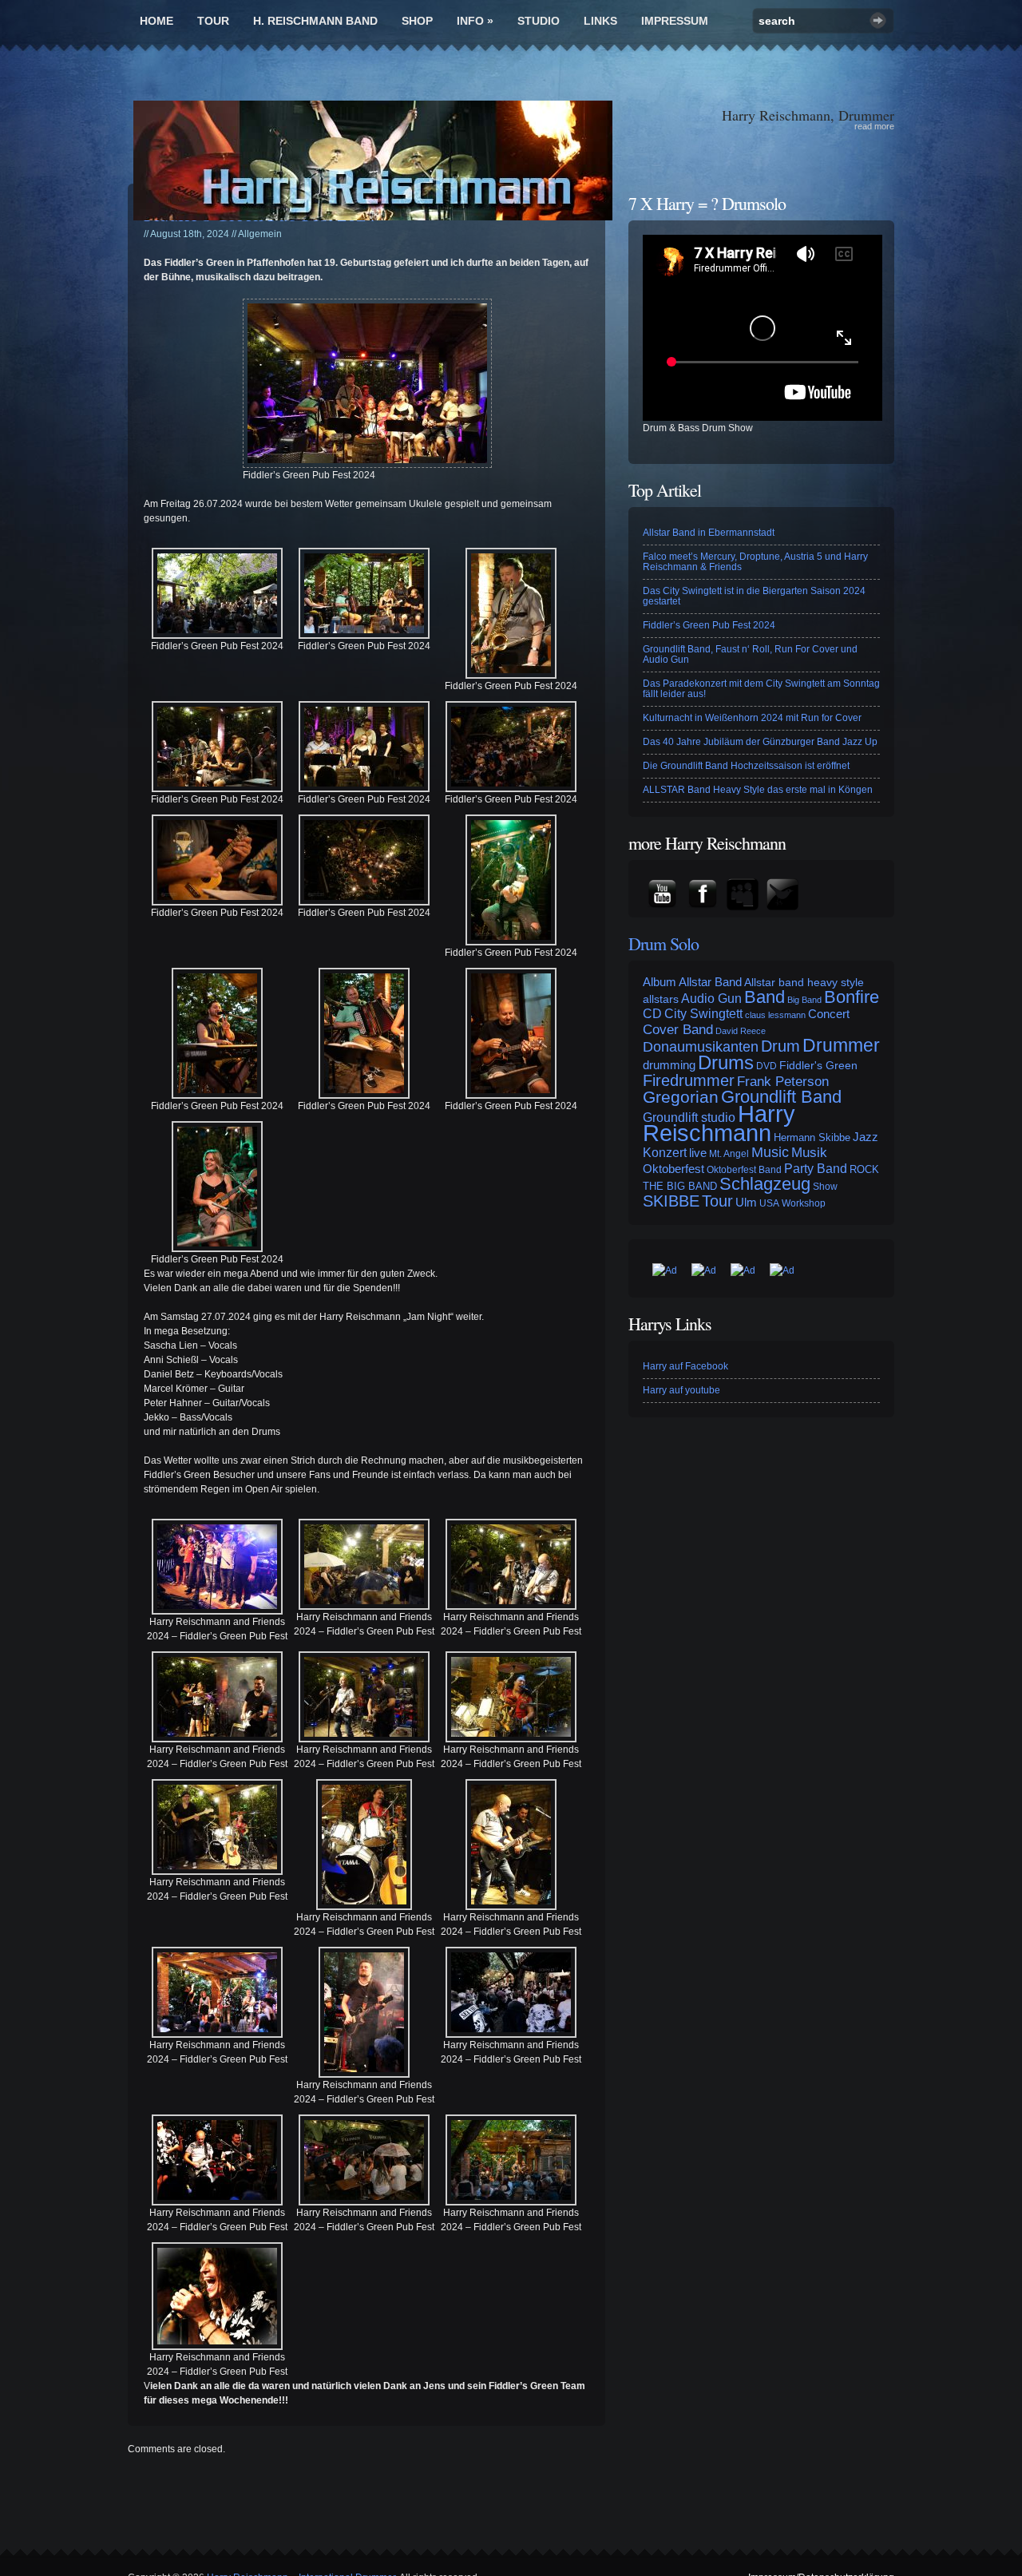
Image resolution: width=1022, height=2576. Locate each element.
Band (765, 997)
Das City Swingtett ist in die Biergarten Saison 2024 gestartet (754, 596)
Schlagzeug (765, 1184)
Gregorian (681, 1097)
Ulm (746, 1202)
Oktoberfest (673, 1169)
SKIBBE (671, 1201)
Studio (539, 21)
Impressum (675, 21)
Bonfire (852, 997)
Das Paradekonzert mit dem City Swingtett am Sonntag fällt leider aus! (761, 689)
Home (156, 21)
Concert (829, 1014)
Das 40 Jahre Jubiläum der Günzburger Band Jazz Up (760, 742)
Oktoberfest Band (744, 1170)
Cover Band (678, 1029)
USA (769, 1203)
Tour (213, 21)
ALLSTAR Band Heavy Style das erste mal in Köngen (758, 790)
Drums (726, 1062)
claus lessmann (775, 1015)
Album (660, 982)
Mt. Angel (729, 1154)
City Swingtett (703, 1014)
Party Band (816, 1168)
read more (874, 126)
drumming (669, 1065)
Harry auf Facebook (685, 1366)
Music (770, 1152)
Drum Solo (664, 943)
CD (652, 1014)
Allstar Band (710, 982)
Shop (417, 21)
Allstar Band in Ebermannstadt (709, 533)
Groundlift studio (689, 1118)
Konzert (665, 1152)
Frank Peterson (783, 1081)
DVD (766, 1066)
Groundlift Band (781, 1097)
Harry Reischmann (719, 1123)
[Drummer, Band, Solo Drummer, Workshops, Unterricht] (373, 161)
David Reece (741, 1031)
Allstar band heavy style (804, 982)
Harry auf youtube (681, 1390)
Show (825, 1187)
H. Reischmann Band (315, 21)
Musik (809, 1153)
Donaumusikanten (701, 1047)
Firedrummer (689, 1080)
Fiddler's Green (818, 1065)
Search (878, 20)
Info (475, 21)
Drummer (841, 1045)
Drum (780, 1046)
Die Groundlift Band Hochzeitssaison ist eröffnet (746, 766)
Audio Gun (711, 999)
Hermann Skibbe (812, 1137)
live (698, 1153)
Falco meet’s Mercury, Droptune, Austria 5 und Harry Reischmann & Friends (755, 562)
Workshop (804, 1203)
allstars (661, 999)
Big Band (804, 1000)
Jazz (866, 1137)
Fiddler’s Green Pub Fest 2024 (709, 625)
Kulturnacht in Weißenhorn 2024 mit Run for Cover (752, 718)
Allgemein (260, 234)
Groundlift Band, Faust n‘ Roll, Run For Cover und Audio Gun (750, 654)
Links (600, 21)
